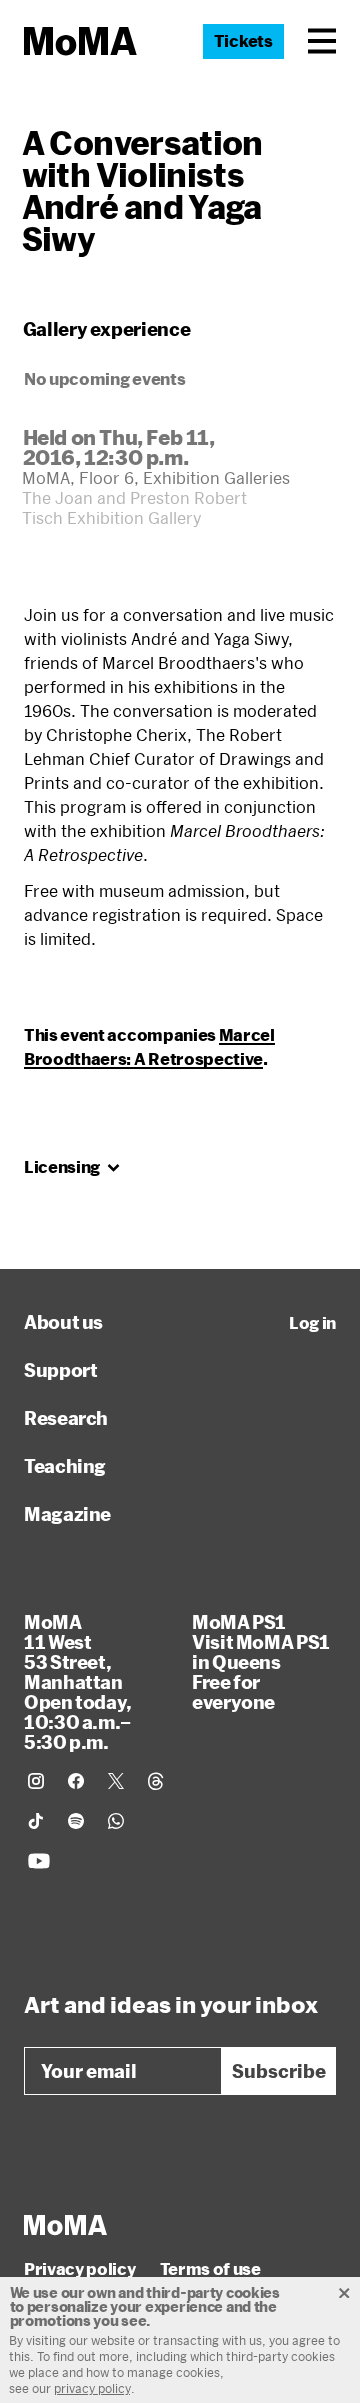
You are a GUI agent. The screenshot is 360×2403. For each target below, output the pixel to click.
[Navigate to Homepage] (80, 41)
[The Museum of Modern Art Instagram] (36, 1781)
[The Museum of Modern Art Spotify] (76, 1821)
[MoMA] (65, 2225)
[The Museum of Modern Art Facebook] (76, 1781)
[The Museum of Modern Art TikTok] (36, 1821)
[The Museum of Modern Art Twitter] (116, 1781)
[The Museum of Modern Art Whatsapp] (116, 1821)
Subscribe (279, 2071)
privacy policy (92, 2388)
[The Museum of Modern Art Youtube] (39, 1861)
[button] (322, 41)
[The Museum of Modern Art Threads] (156, 1781)
